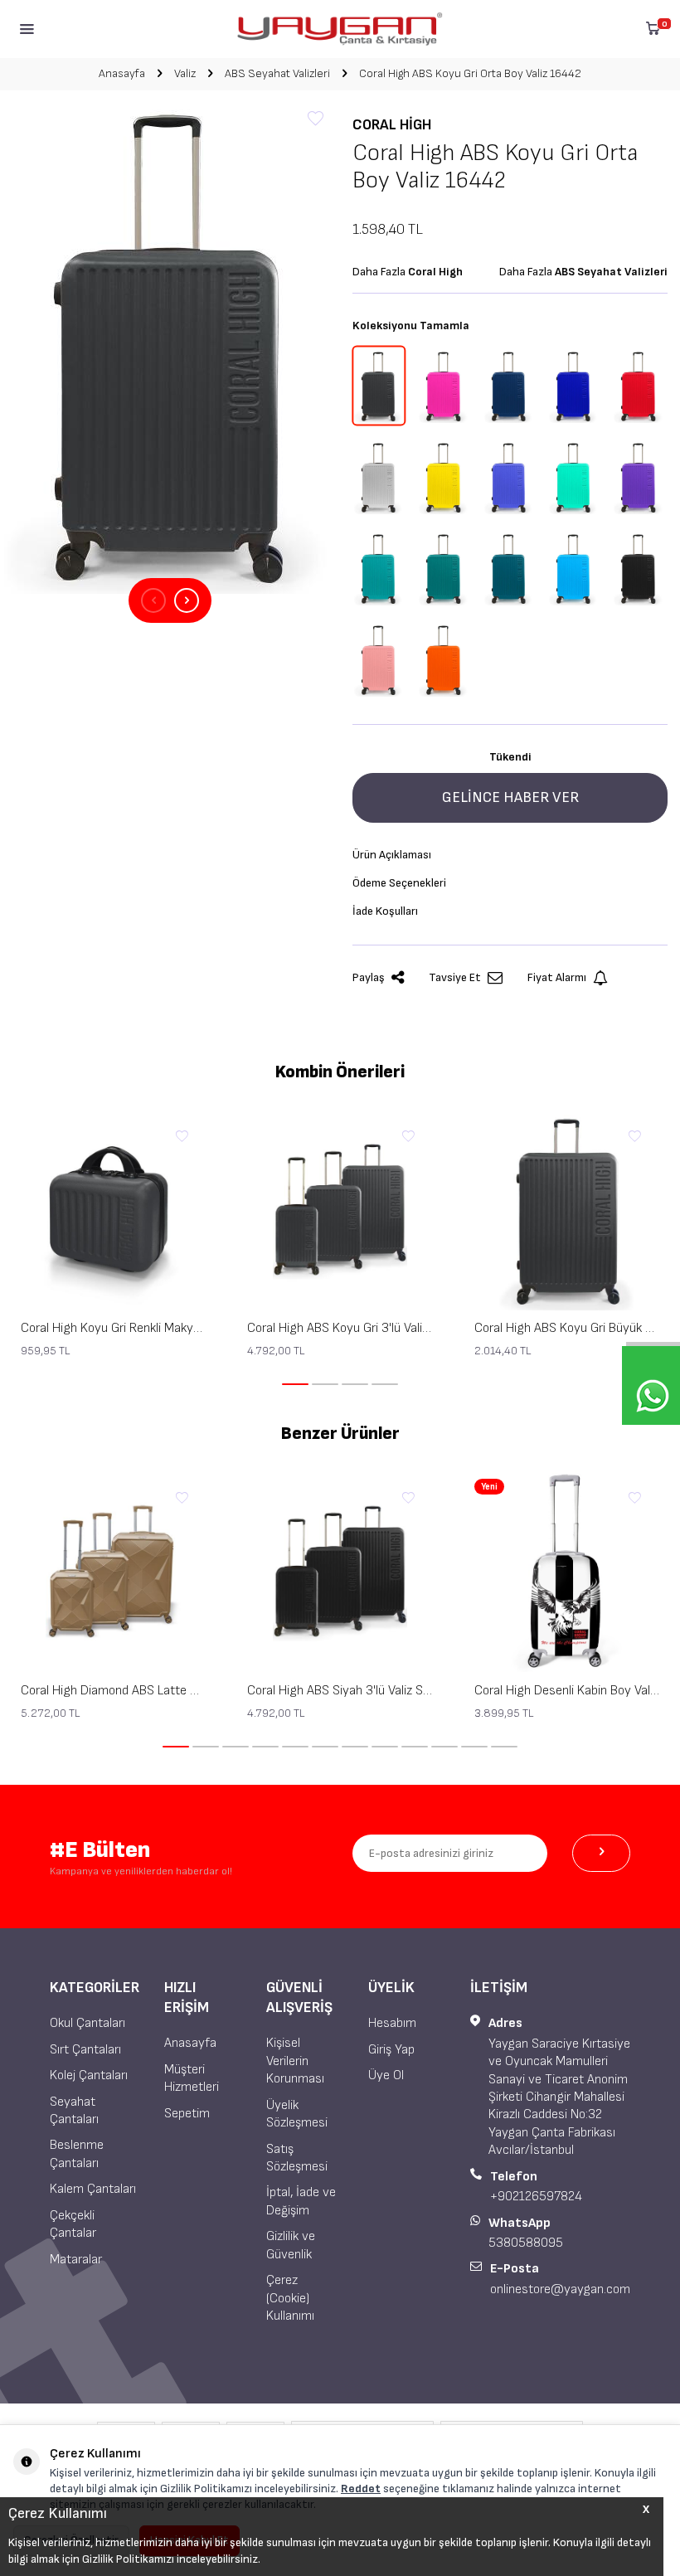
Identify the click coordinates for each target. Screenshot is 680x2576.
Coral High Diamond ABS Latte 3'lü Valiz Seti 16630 (113, 1691)
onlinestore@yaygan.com (560, 2289)
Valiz (185, 73)
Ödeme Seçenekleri (399, 883)
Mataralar (76, 2260)
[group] (170, 345)
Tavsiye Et (455, 977)
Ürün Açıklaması (392, 855)
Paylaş (369, 977)
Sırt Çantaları (85, 2050)
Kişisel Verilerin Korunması (295, 2061)
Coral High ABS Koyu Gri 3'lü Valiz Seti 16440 (340, 1328)
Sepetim (187, 2114)
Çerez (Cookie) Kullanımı (290, 2298)
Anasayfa (122, 73)
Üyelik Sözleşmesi (297, 2114)
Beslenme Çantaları (77, 2154)
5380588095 (526, 2243)
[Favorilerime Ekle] (182, 1137)
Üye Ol (386, 2075)
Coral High (392, 125)
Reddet (361, 2489)
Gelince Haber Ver (510, 797)
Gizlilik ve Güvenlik (291, 2245)
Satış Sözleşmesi (297, 2158)
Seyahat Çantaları (74, 2111)
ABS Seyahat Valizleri (277, 73)
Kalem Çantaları (93, 2189)
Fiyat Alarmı (557, 977)
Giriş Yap (391, 2050)
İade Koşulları (385, 911)
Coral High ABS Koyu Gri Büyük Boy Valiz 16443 (567, 1328)
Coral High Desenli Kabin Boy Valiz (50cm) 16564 (567, 1691)
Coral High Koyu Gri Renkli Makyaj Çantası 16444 (113, 1328)
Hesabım (392, 2023)
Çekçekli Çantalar (73, 2224)
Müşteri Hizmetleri (192, 2078)
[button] (153, 600)
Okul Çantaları (87, 2023)
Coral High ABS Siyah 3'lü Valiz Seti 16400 (340, 1691)
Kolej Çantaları (89, 2075)
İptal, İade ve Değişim (301, 2201)
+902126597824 (536, 2197)
